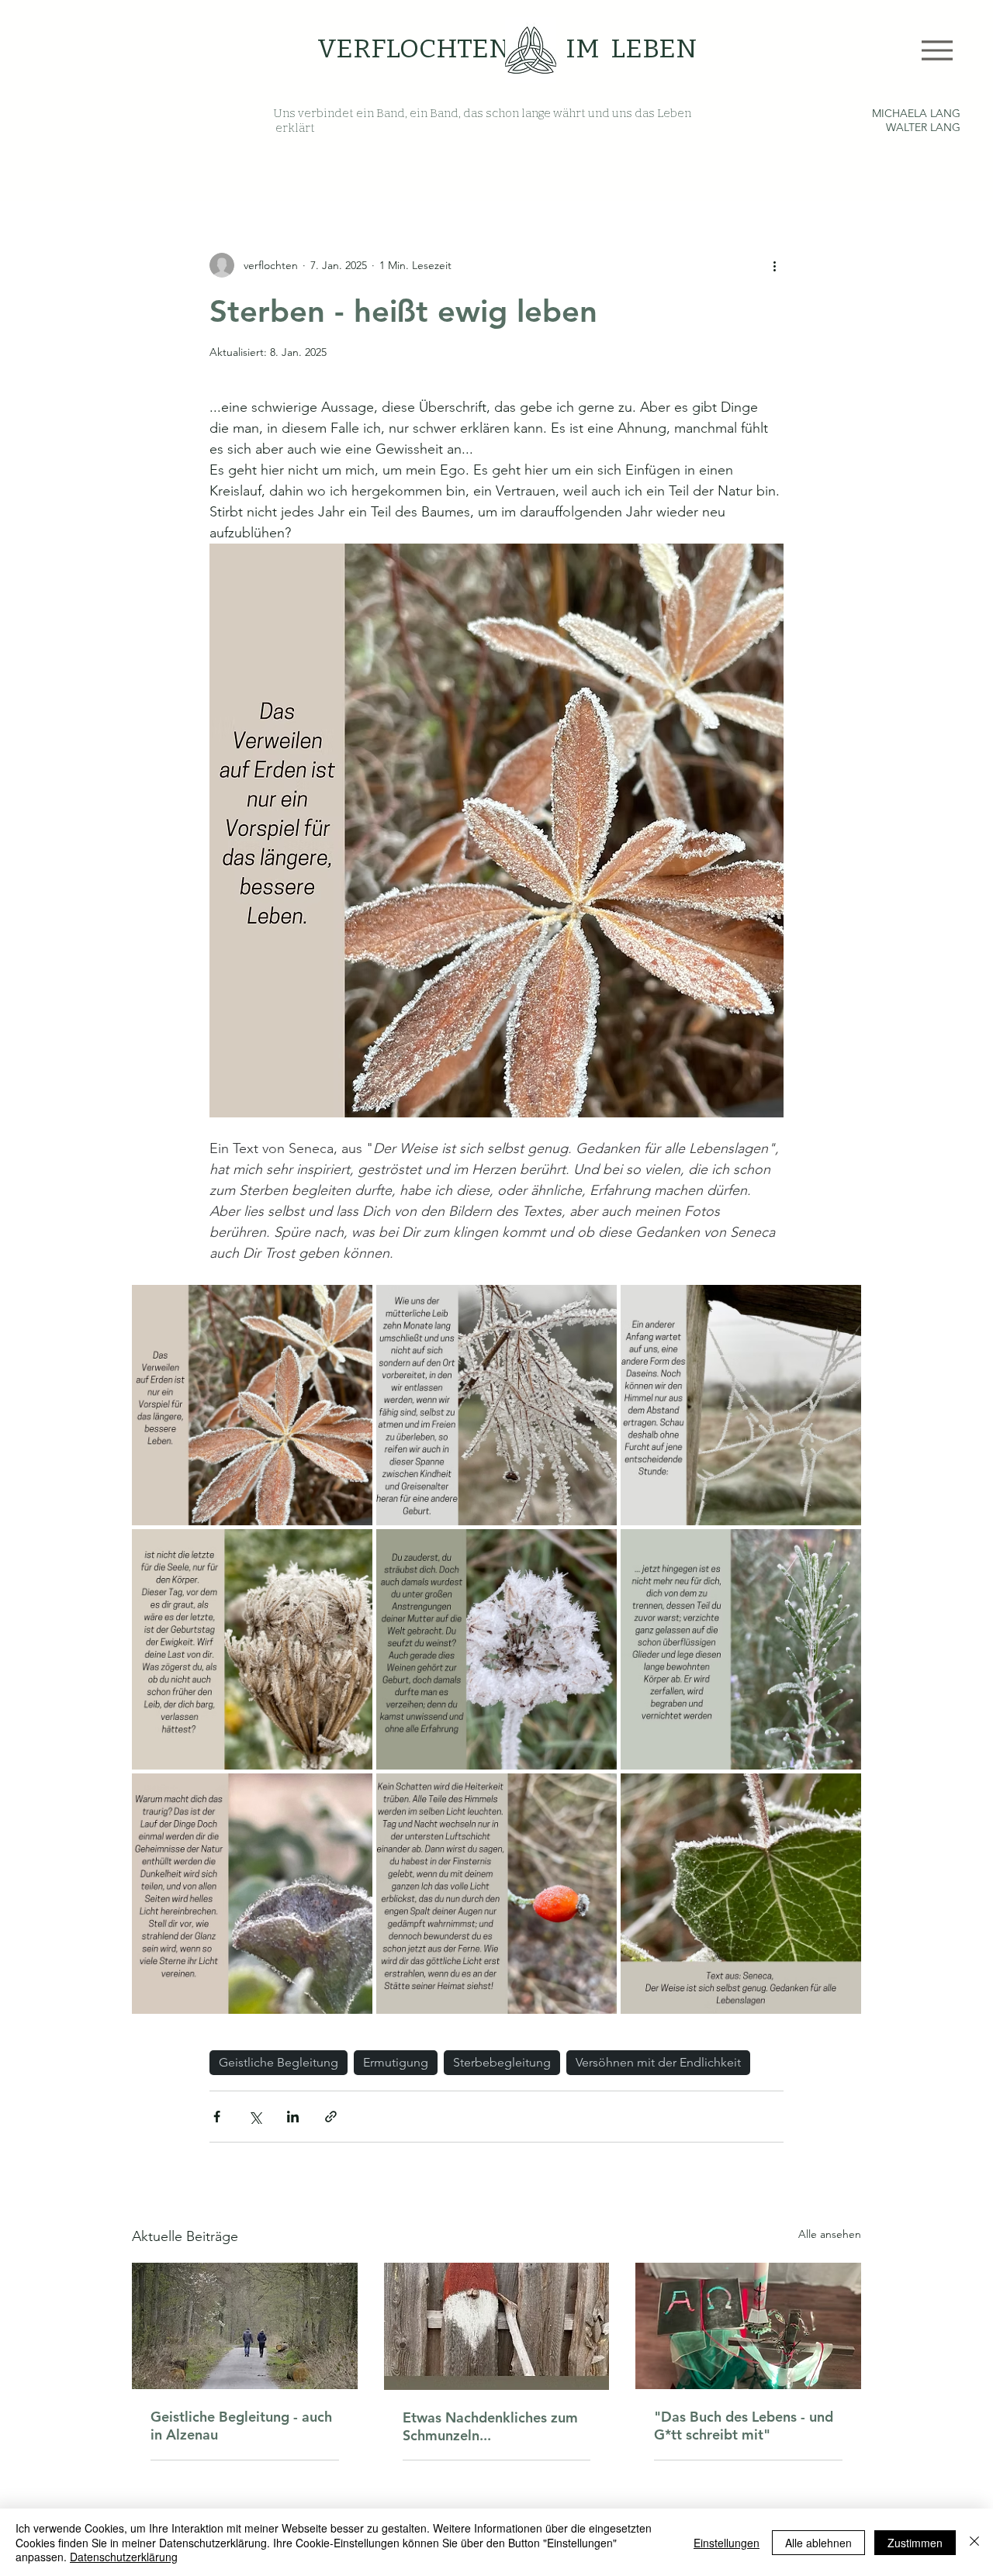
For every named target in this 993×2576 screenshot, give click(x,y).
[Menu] (937, 50)
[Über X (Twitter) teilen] (255, 2117)
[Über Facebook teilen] (217, 2117)
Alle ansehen (830, 2234)
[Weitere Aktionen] (774, 265)
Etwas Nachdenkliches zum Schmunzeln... (490, 2426)
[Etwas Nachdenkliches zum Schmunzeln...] (497, 2326)
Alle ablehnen (818, 2543)
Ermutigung (396, 2062)
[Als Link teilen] (331, 2117)
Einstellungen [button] (727, 2543)
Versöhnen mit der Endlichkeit (658, 2062)
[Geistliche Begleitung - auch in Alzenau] (245, 2326)
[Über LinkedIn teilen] (293, 2117)
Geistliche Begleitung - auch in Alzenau (241, 2426)
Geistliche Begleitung (279, 2062)
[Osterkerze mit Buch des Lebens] (748, 2326)
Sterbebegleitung (502, 2062)
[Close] (974, 2542)
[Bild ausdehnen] (252, 1405)
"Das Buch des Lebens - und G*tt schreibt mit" (744, 2426)
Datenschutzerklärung (124, 2557)
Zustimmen (915, 2543)
